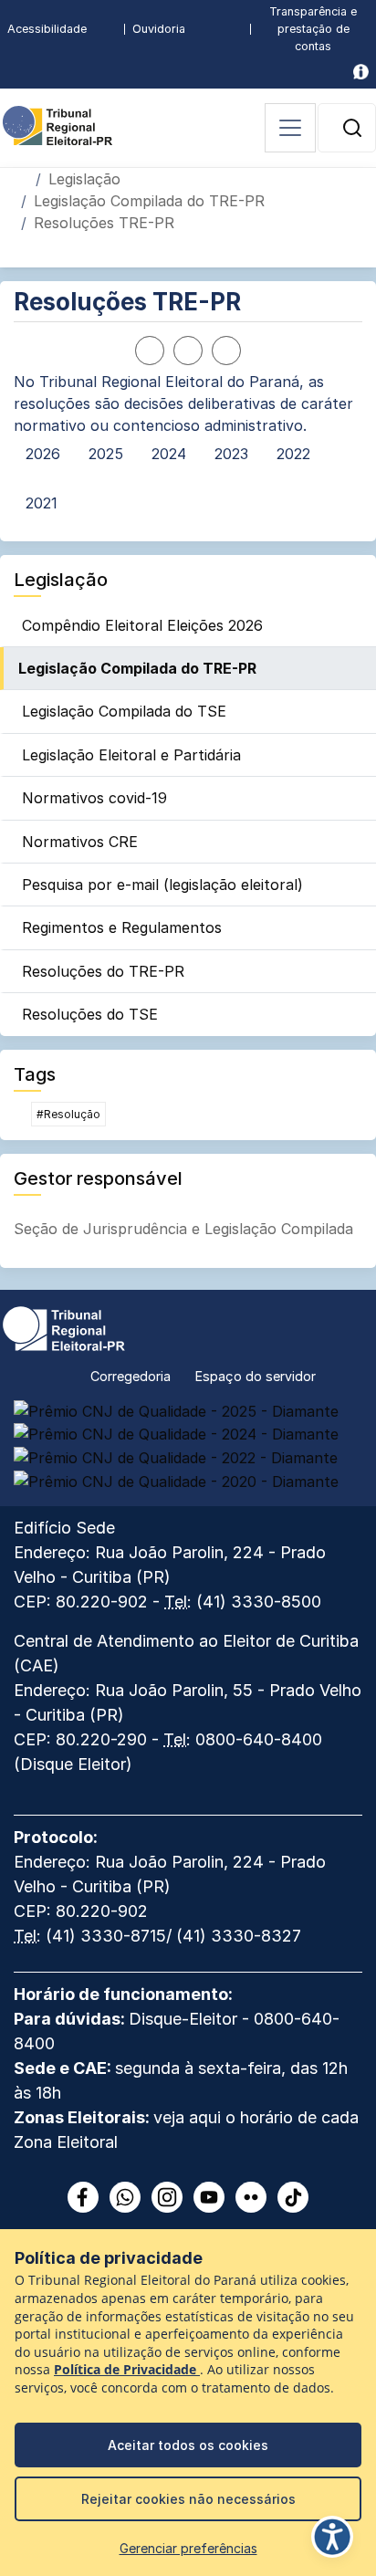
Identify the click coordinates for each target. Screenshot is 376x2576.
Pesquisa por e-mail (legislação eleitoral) (162, 885)
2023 (231, 454)
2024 (169, 454)
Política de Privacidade (127, 2370)
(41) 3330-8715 (106, 1936)
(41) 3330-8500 (259, 1602)
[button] (352, 128)
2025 (106, 454)
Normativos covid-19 (94, 798)
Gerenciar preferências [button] (188, 2548)
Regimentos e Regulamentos (122, 927)
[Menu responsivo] (290, 128)
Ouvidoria (159, 29)
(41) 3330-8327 (239, 1936)
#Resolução (68, 1114)
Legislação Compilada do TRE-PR (149, 201)
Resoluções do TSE (90, 1014)
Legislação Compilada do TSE (124, 711)
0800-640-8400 (259, 1739)
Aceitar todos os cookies (188, 2445)
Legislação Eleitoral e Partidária (131, 755)
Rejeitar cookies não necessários (188, 2499)
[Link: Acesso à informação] (361, 72)
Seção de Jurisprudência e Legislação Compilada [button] (183, 1229)
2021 (42, 503)
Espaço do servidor (256, 1376)
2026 (43, 454)
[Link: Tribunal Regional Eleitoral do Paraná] (64, 1326)
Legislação (84, 179)
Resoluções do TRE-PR (103, 971)
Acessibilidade (47, 29)
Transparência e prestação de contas (313, 29)
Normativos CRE (80, 842)
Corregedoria (131, 1376)
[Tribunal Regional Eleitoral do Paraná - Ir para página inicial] (57, 124)
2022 (293, 454)
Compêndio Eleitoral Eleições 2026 (142, 625)
